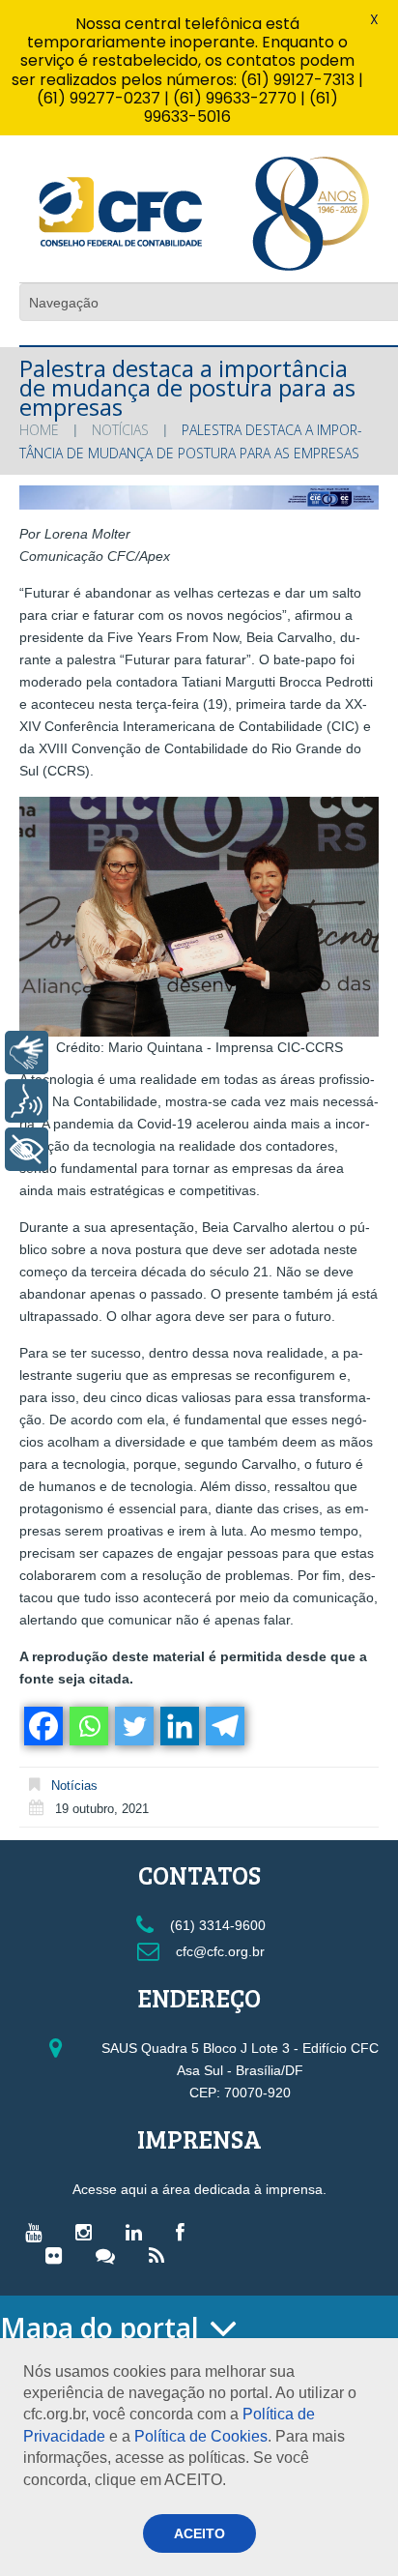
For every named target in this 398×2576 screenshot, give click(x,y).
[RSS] (161, 2255)
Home (39, 430)
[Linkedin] (178, 1726)
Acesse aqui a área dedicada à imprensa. (199, 2189)
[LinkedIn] (139, 2232)
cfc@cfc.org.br (218, 1951)
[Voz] (27, 1101)
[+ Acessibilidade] (27, 1149)
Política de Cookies (201, 2436)
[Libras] (27, 1053)
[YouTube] (38, 2232)
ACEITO (199, 2533)
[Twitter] (133, 1726)
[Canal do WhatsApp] (110, 2255)
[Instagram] (88, 2232)
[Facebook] (42, 1726)
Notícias (120, 430)
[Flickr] (58, 2255)
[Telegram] (224, 1726)
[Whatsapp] (87, 1726)
